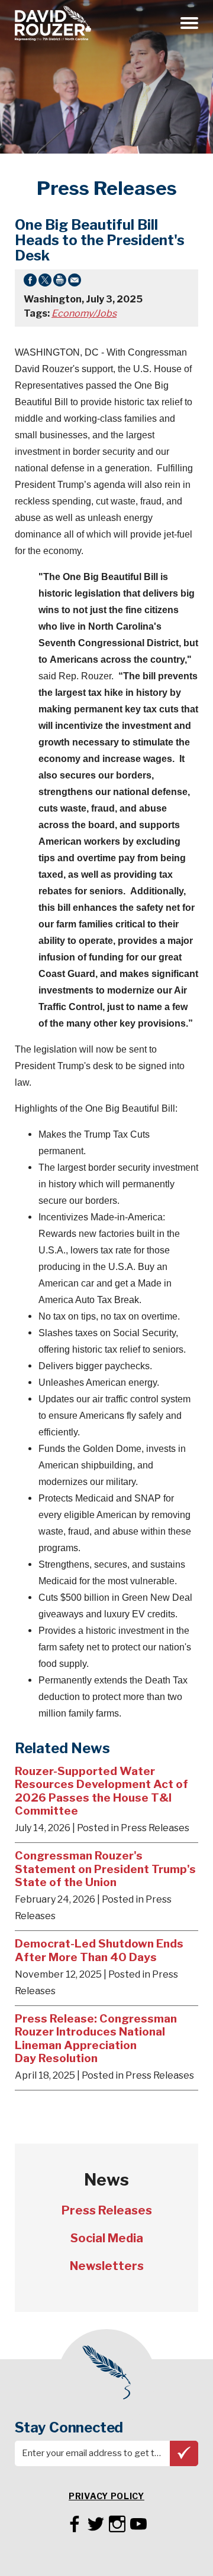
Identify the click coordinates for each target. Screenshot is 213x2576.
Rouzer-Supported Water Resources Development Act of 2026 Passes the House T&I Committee (101, 1791)
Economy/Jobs (84, 313)
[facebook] (75, 2522)
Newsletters (107, 2266)
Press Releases (107, 2210)
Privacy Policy (106, 2496)
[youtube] (138, 2522)
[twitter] (96, 2522)
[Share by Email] (75, 282)
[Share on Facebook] (30, 282)
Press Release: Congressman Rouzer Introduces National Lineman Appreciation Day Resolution (96, 2038)
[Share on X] (45, 282)
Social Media (107, 2238)
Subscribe (184, 2453)
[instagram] (117, 2522)
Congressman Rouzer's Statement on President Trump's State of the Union (105, 1869)
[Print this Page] (60, 282)
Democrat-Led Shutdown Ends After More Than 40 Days (99, 1950)
